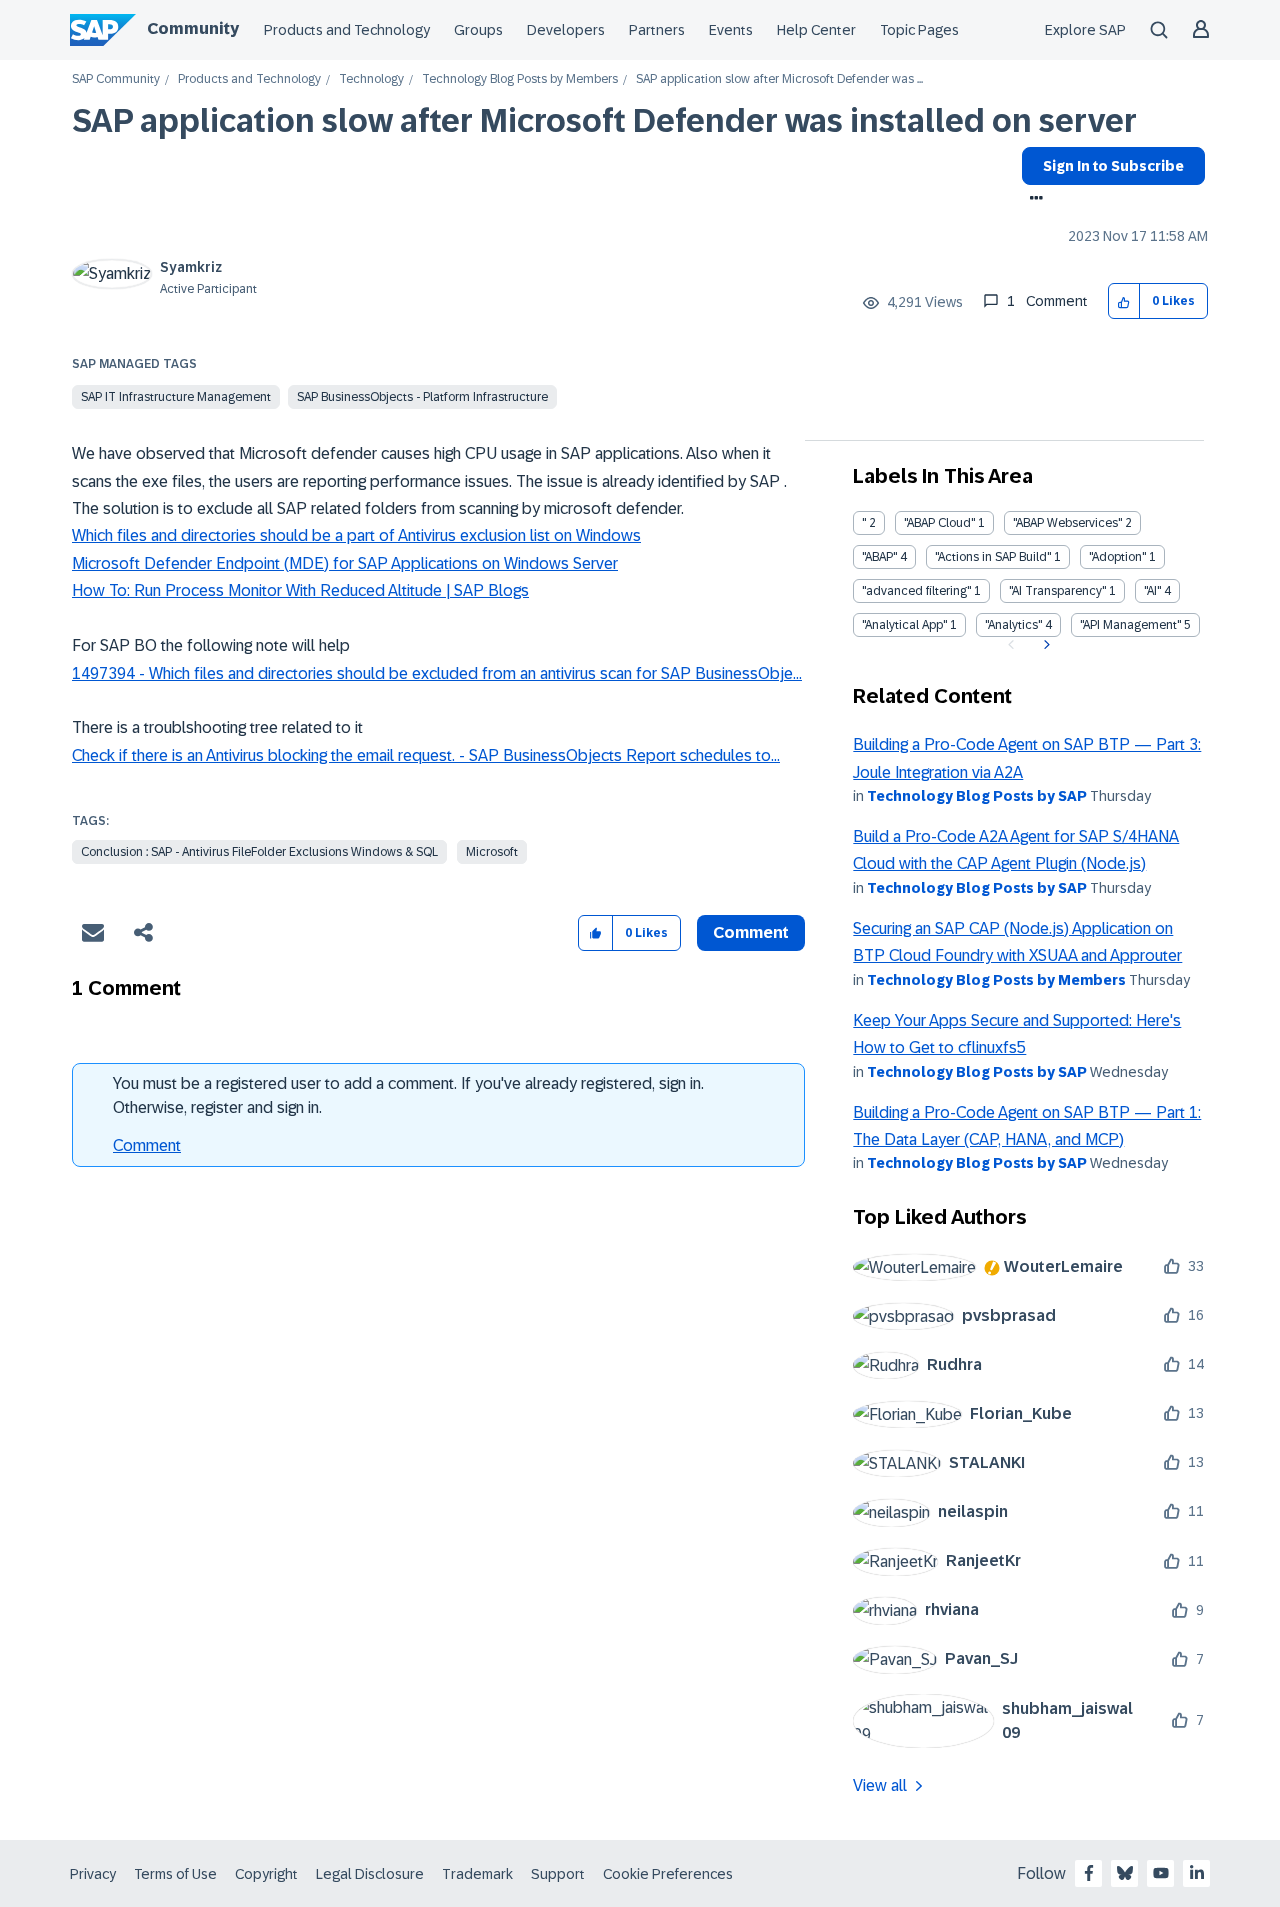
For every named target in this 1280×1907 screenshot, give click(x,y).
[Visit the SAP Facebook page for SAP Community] (1089, 1873)
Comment (147, 1145)
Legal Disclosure (370, 1874)
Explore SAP (1085, 30)
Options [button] (1032, 200)
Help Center (816, 30)
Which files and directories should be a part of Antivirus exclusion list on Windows (356, 535)
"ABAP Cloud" (939, 523)
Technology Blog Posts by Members (520, 79)
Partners (657, 30)
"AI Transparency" (1057, 591)
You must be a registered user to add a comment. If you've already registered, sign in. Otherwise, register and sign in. (408, 1095)
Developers (566, 30)
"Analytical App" (904, 625)
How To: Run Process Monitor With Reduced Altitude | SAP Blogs (300, 590)
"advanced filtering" (916, 591)
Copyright (266, 1874)
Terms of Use (175, 1874)
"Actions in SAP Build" (993, 557)
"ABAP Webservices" (1067, 523)
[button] (1124, 301)
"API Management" (1130, 625)
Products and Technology (347, 30)
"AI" (1152, 591)
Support (558, 1874)
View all (880, 1785)
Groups (478, 30)
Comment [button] (751, 932)
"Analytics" (1013, 625)
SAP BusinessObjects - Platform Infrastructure (422, 397)
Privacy (93, 1874)
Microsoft (492, 852)
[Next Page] (1044, 645)
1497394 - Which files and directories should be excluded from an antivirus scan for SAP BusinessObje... (437, 673)
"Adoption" (1117, 557)
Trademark (477, 1874)
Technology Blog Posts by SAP (977, 796)
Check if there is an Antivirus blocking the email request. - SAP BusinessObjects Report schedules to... (426, 755)
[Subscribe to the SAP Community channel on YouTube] (1161, 1873)
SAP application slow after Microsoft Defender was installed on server (604, 121)
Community (193, 28)
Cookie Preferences (668, 1874)
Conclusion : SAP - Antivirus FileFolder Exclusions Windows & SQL (259, 852)
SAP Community (116, 79)
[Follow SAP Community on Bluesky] (1125, 1873)
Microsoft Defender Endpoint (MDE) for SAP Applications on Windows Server (345, 563)
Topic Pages (919, 30)
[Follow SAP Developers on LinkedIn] (1197, 1873)
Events (731, 30)
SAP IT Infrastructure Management (176, 397)
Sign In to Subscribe (1113, 166)
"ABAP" (879, 557)
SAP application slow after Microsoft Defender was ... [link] (779, 79)
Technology (371, 79)
